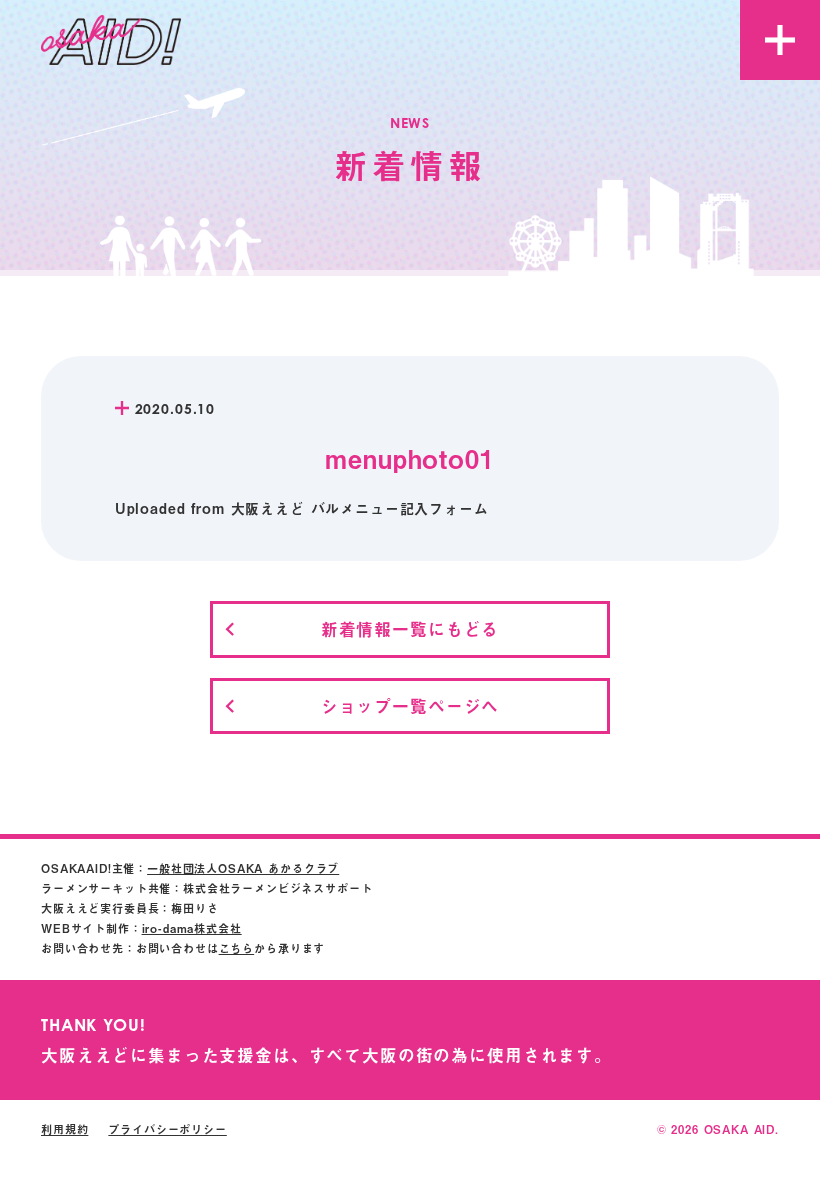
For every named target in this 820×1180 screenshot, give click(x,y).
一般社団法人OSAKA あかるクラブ (243, 868)
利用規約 (64, 1129)
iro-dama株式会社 (192, 928)
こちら (237, 948)
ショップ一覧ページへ (410, 706)
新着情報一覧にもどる (410, 629)
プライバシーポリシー (167, 1129)
